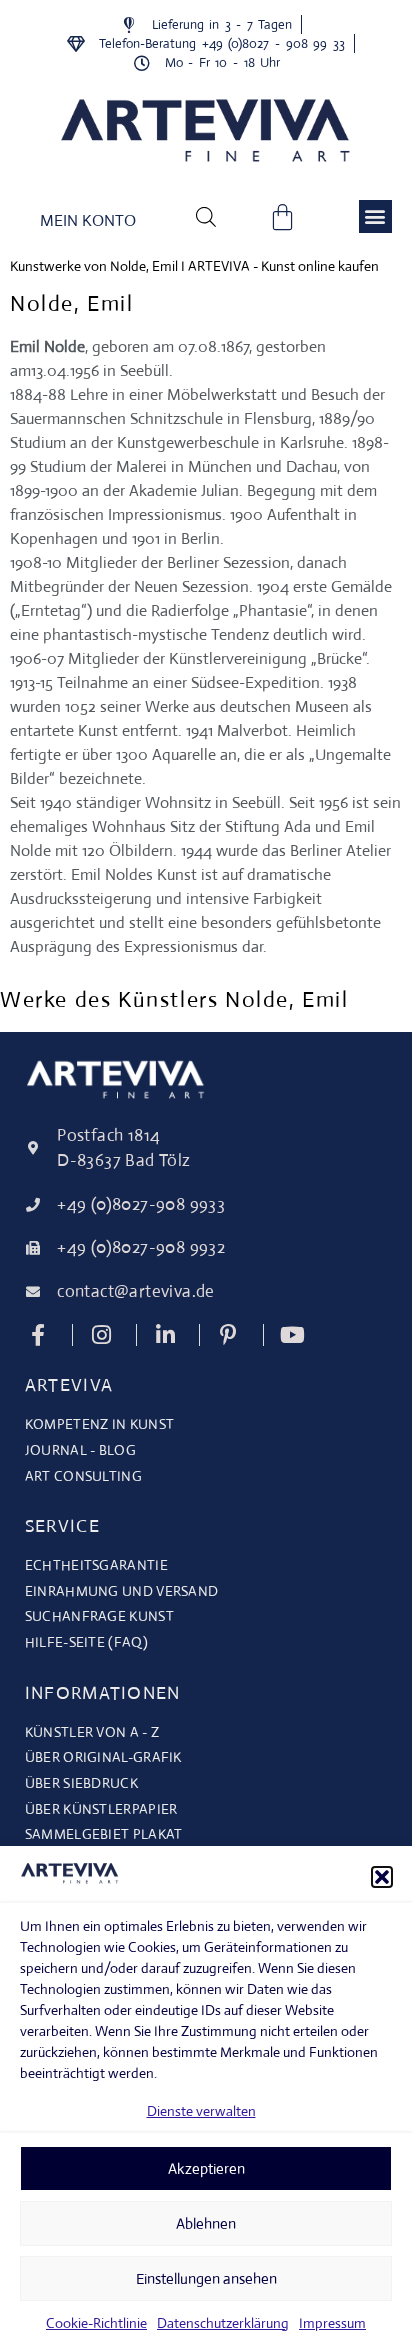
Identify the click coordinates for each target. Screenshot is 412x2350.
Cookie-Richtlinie (96, 2323)
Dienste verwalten (201, 2111)
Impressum (332, 2323)
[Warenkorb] (282, 216)
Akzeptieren (206, 2168)
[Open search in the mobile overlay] (206, 216)
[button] (382, 1877)
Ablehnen (206, 2223)
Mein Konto (88, 220)
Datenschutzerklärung (223, 2323)
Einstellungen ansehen (206, 2278)
